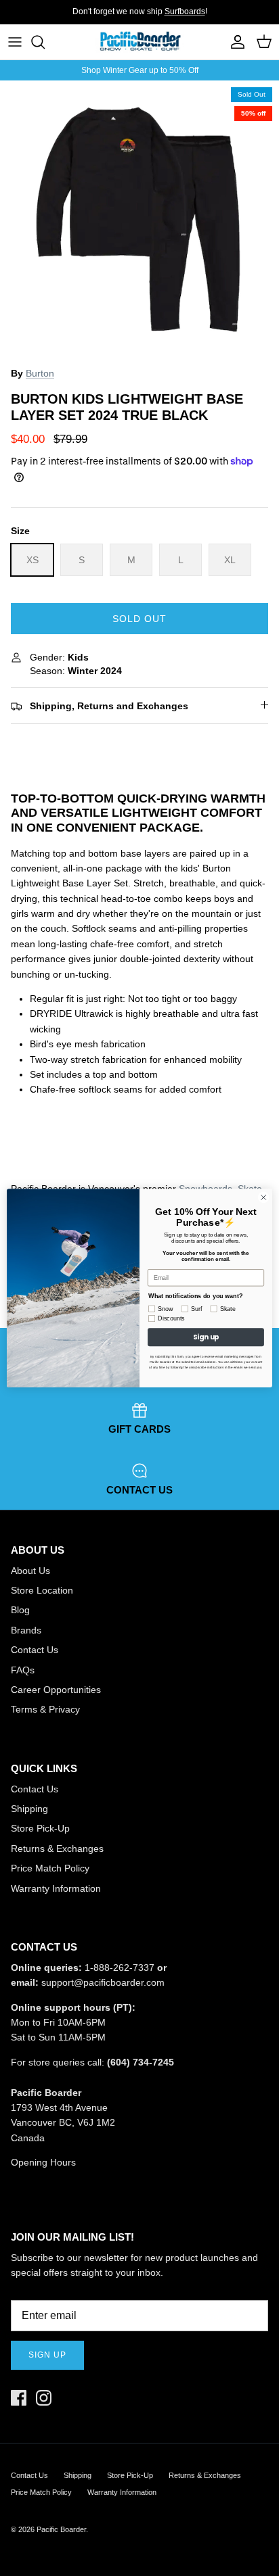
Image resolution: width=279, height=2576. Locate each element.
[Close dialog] (263, 1197)
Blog (20, 1610)
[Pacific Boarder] (139, 42)
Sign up (47, 2355)
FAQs (23, 1670)
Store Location (42, 1590)
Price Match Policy (50, 1868)
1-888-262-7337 (120, 1967)
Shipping (29, 1809)
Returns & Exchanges (57, 1848)
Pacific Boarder (61, 2529)
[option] (139, 220)
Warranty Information (56, 1888)
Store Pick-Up (40, 1828)
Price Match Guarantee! (167, 17)
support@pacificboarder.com (103, 1982)
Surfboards (185, 11)
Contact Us (35, 1650)
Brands (26, 1630)
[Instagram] (44, 2398)
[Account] (234, 42)
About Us (30, 1571)
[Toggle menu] (15, 42)
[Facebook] (19, 2398)
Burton (40, 373)
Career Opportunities (56, 1690)
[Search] (45, 42)
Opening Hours (43, 2162)
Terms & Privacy (45, 1709)
